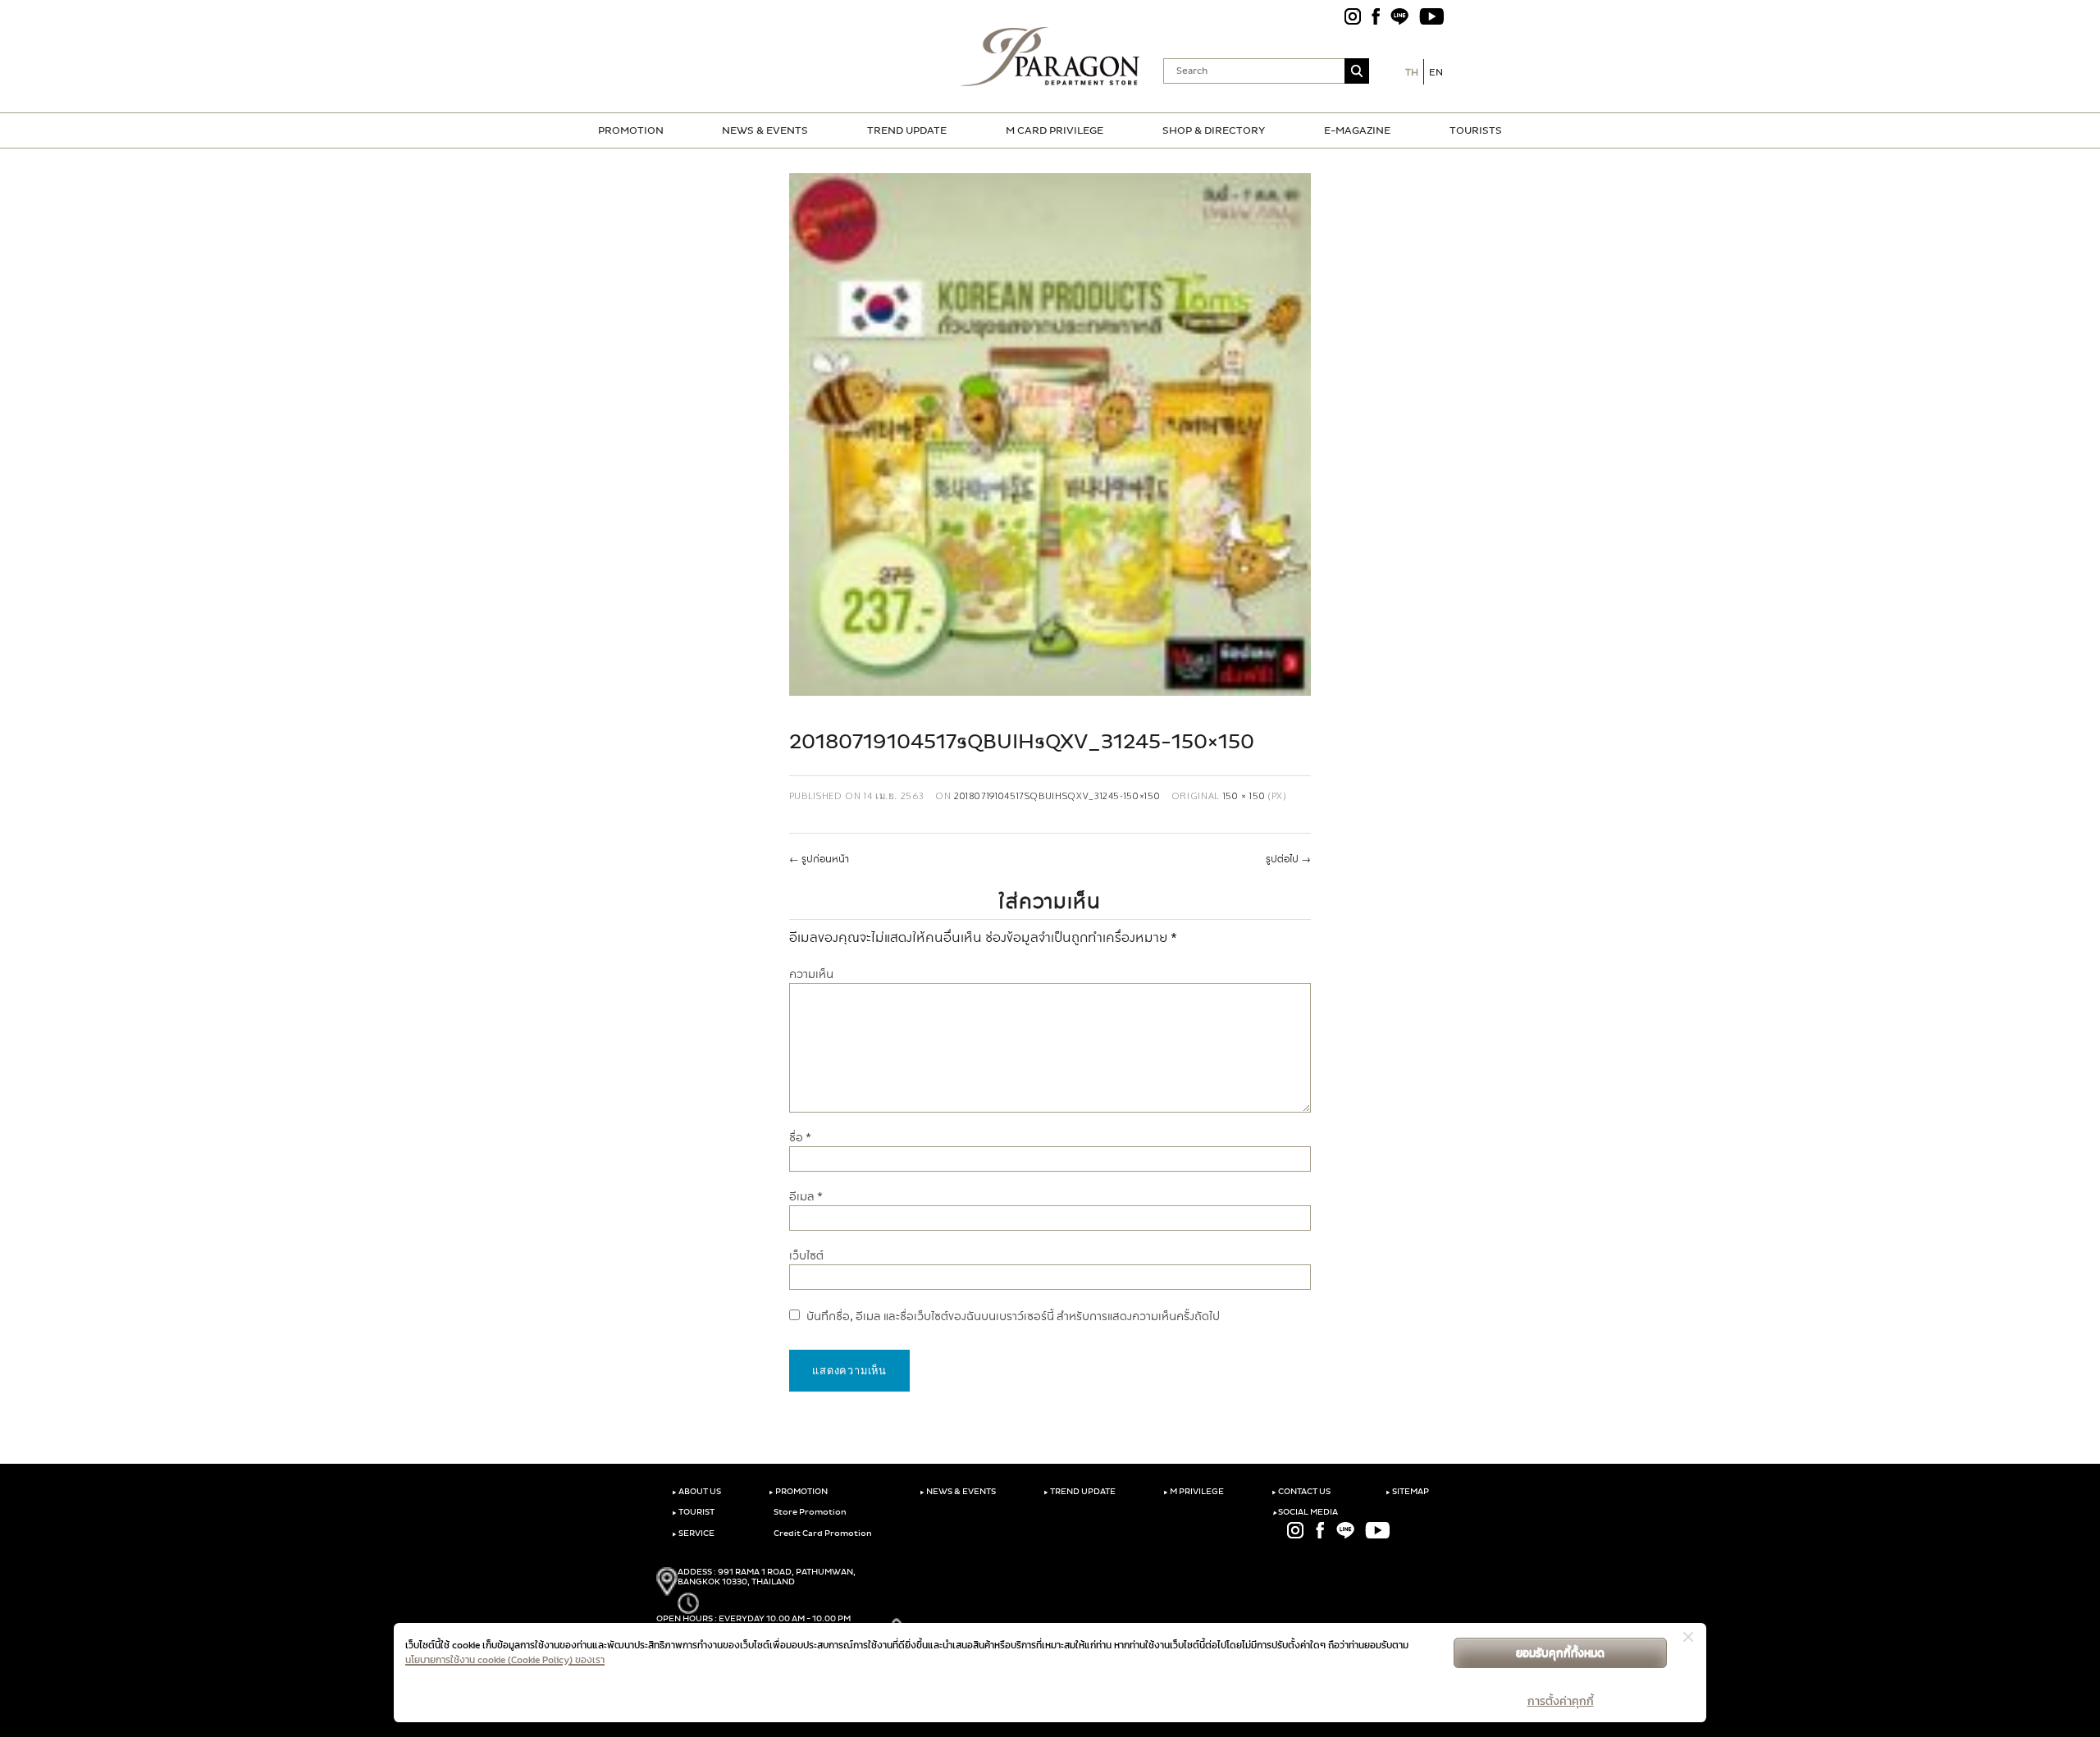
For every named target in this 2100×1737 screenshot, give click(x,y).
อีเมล (806, 1197)
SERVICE (693, 1534)
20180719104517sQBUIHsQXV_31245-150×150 (1057, 795)
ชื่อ (800, 1138)
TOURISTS (1476, 130)
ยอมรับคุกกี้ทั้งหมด (1560, 1653)
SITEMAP (1407, 1492)
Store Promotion (809, 1512)
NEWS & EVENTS (765, 130)
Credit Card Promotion (822, 1534)
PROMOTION (631, 130)
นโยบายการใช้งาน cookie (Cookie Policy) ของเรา (505, 1660)
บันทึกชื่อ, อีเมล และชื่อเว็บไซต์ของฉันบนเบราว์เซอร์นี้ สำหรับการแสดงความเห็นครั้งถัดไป (1013, 1316)
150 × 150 (1244, 795)
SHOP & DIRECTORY (1214, 130)
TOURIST (693, 1512)
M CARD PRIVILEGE (1055, 130)
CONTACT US (1301, 1492)
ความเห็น (811, 974)
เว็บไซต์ (806, 1256)
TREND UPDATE (907, 130)
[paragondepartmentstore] (1050, 57)
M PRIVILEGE (1194, 1492)
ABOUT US (696, 1492)
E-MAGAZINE (1357, 130)
